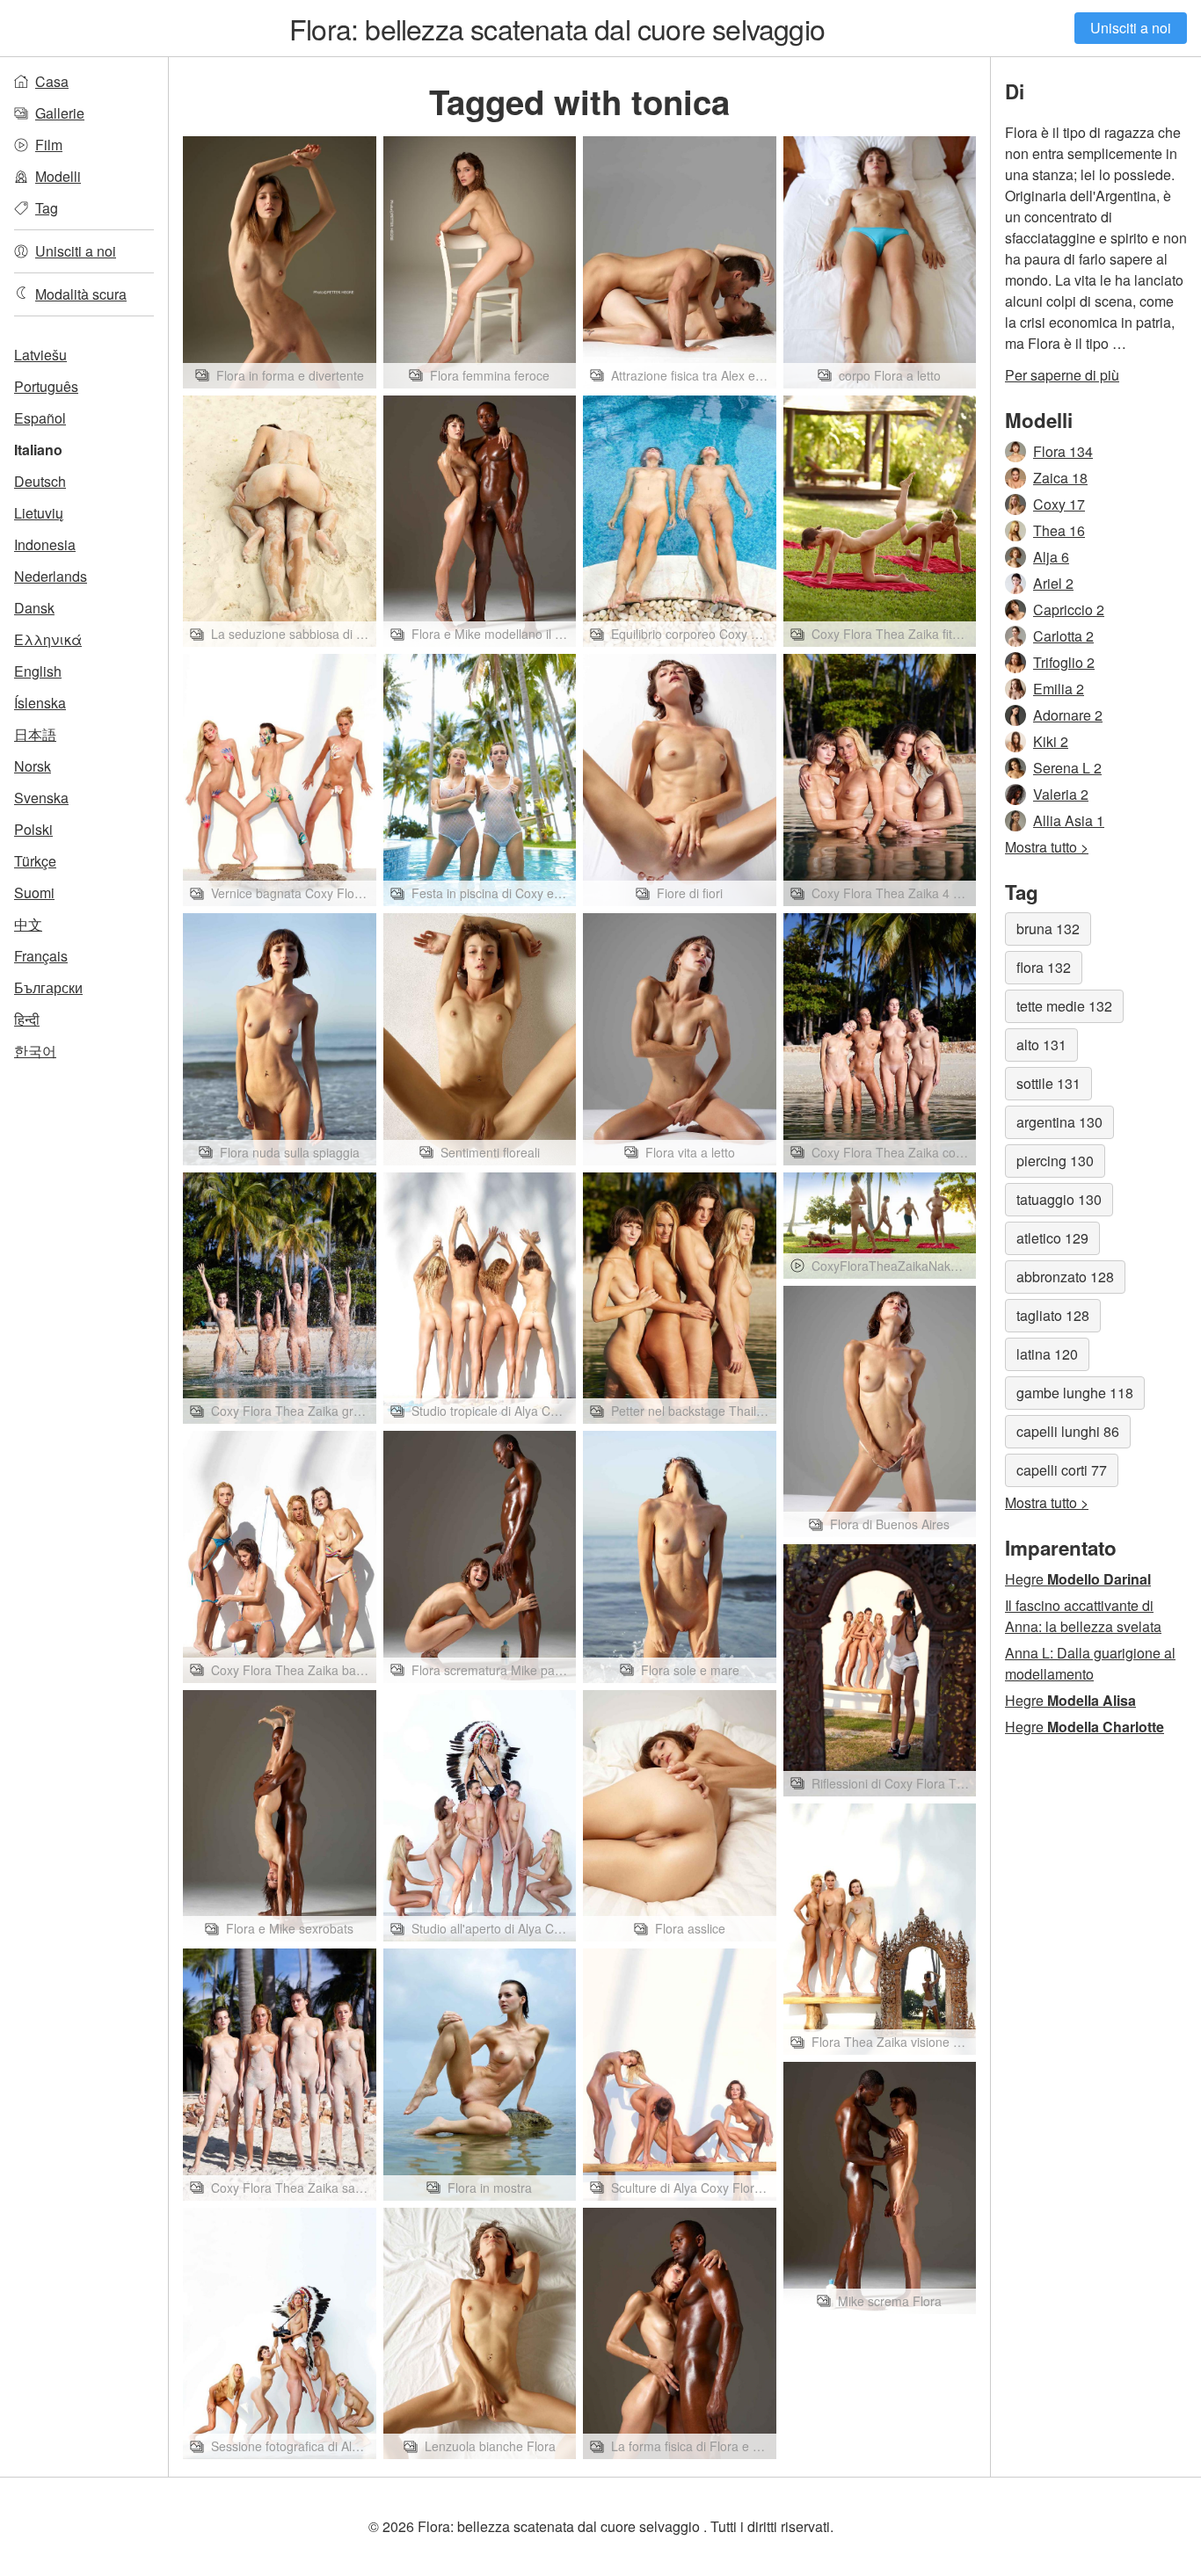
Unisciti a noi (1131, 28)
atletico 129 (1052, 1238)
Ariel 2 (1053, 583)
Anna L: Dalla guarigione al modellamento (1090, 1663)
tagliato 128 (1053, 1315)
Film (49, 145)
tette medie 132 (1064, 1006)
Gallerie (60, 113)
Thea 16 (1059, 530)
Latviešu (40, 355)
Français (41, 956)
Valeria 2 (1061, 794)
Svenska (41, 798)
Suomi (34, 893)
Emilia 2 (1059, 689)
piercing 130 (1055, 1161)
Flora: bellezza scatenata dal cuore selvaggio (557, 28)
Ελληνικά (48, 639)
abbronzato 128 (1065, 1277)
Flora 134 (1063, 451)
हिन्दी (27, 1019)
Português (46, 386)
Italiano (38, 450)
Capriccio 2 (1069, 610)
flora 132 (1044, 967)
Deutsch (40, 481)
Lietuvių (39, 513)
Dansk (34, 608)
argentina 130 (1059, 1122)
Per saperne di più (1062, 375)
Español (40, 418)
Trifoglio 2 (1064, 662)
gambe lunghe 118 (1075, 1393)
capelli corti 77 (1062, 1470)
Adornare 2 (1068, 715)
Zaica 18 (1060, 478)
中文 (28, 924)
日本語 (35, 734)
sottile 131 (1048, 1083)
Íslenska (40, 703)
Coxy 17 (1059, 504)
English (38, 671)
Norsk (33, 766)
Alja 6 (1051, 557)
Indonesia (45, 544)
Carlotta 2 (1063, 636)
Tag (47, 208)
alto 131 (1041, 1045)
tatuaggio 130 (1059, 1199)
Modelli (58, 176)
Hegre (1078, 1579)
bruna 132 (1048, 929)
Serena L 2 (1067, 768)
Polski (33, 829)
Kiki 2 (1051, 741)
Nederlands (51, 576)
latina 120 (1047, 1354)
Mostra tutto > (1047, 847)
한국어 (35, 1051)
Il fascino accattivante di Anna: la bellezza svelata (1083, 1616)
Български (48, 987)
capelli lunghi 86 (1068, 1431)
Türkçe (35, 861)
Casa (52, 81)
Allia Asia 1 (1069, 820)
